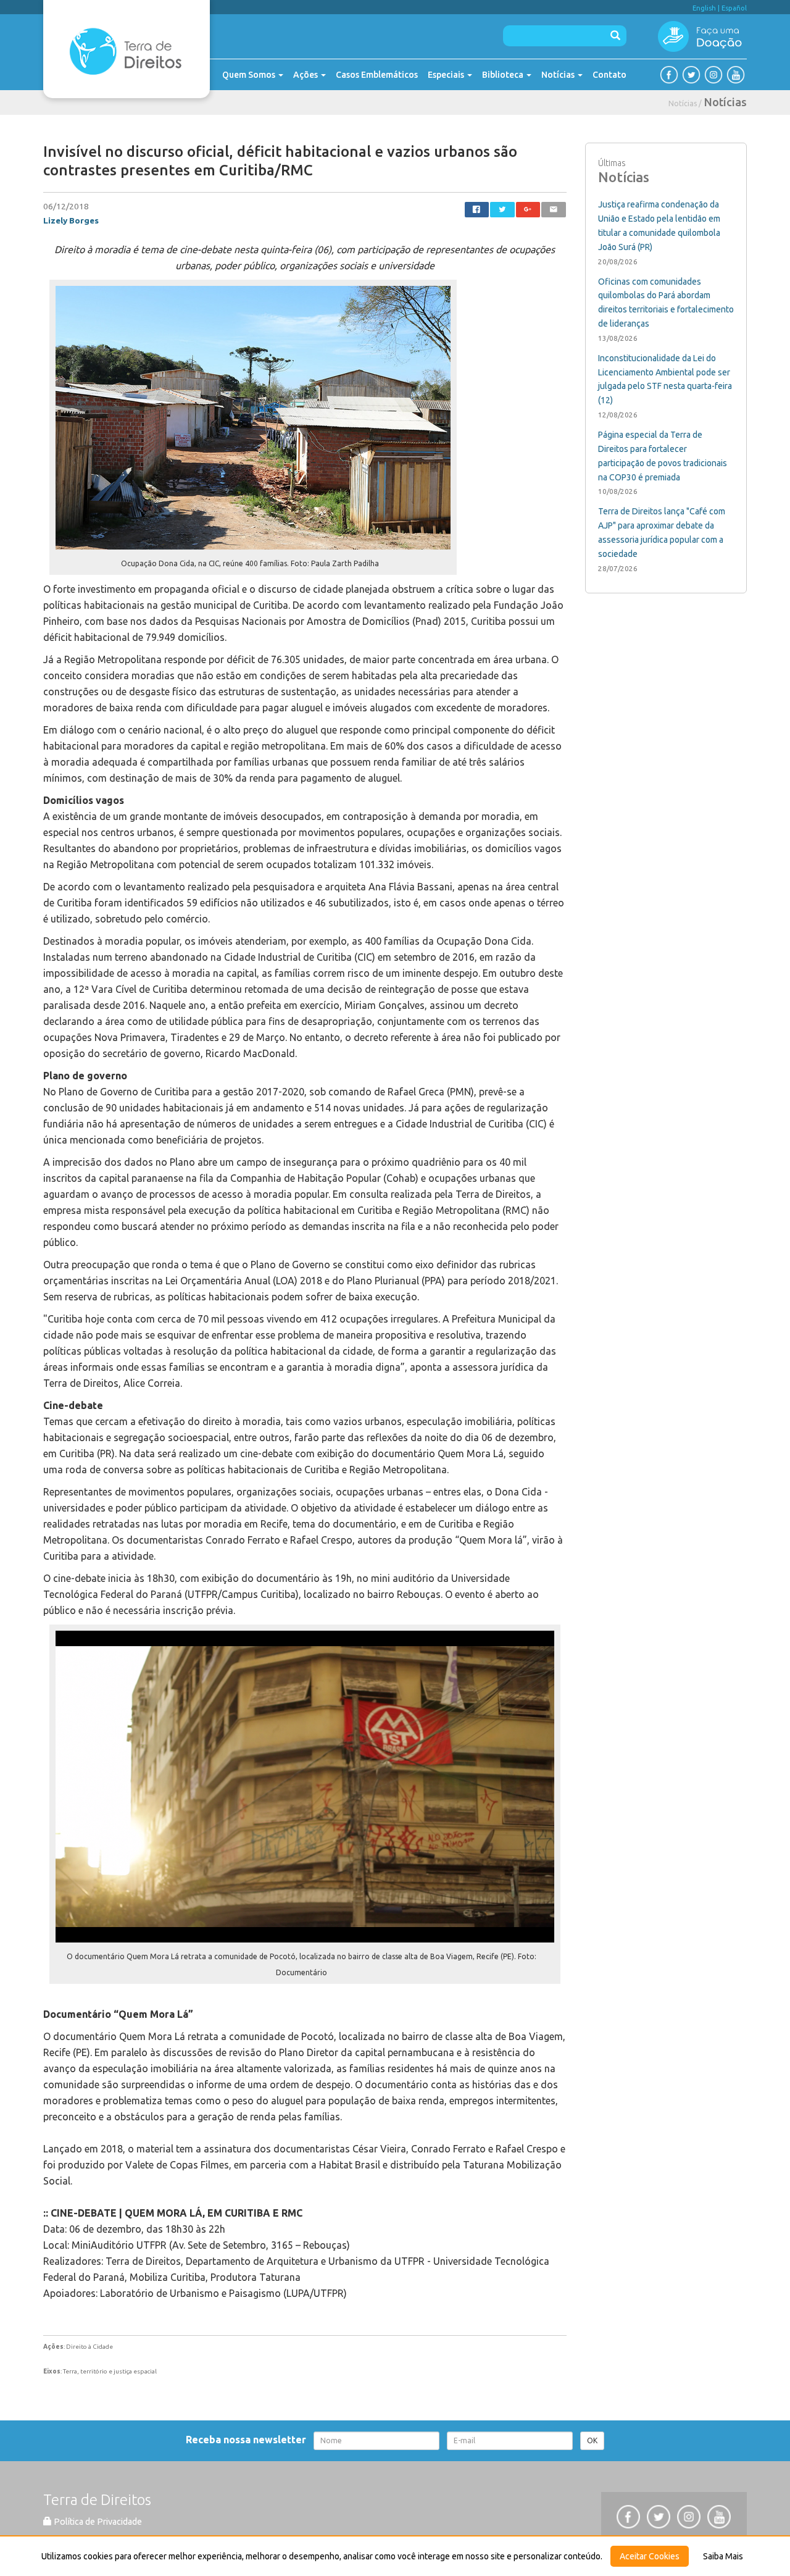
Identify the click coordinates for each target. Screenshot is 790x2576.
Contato (609, 75)
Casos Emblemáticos (377, 75)
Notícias (559, 75)
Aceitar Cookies (650, 2556)
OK (592, 2440)
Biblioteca (504, 75)
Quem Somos (250, 75)
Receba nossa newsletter (248, 2440)
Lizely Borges (71, 220)
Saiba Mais (723, 2556)
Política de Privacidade (97, 2522)
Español (734, 8)
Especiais (447, 75)
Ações (306, 75)
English (704, 8)
